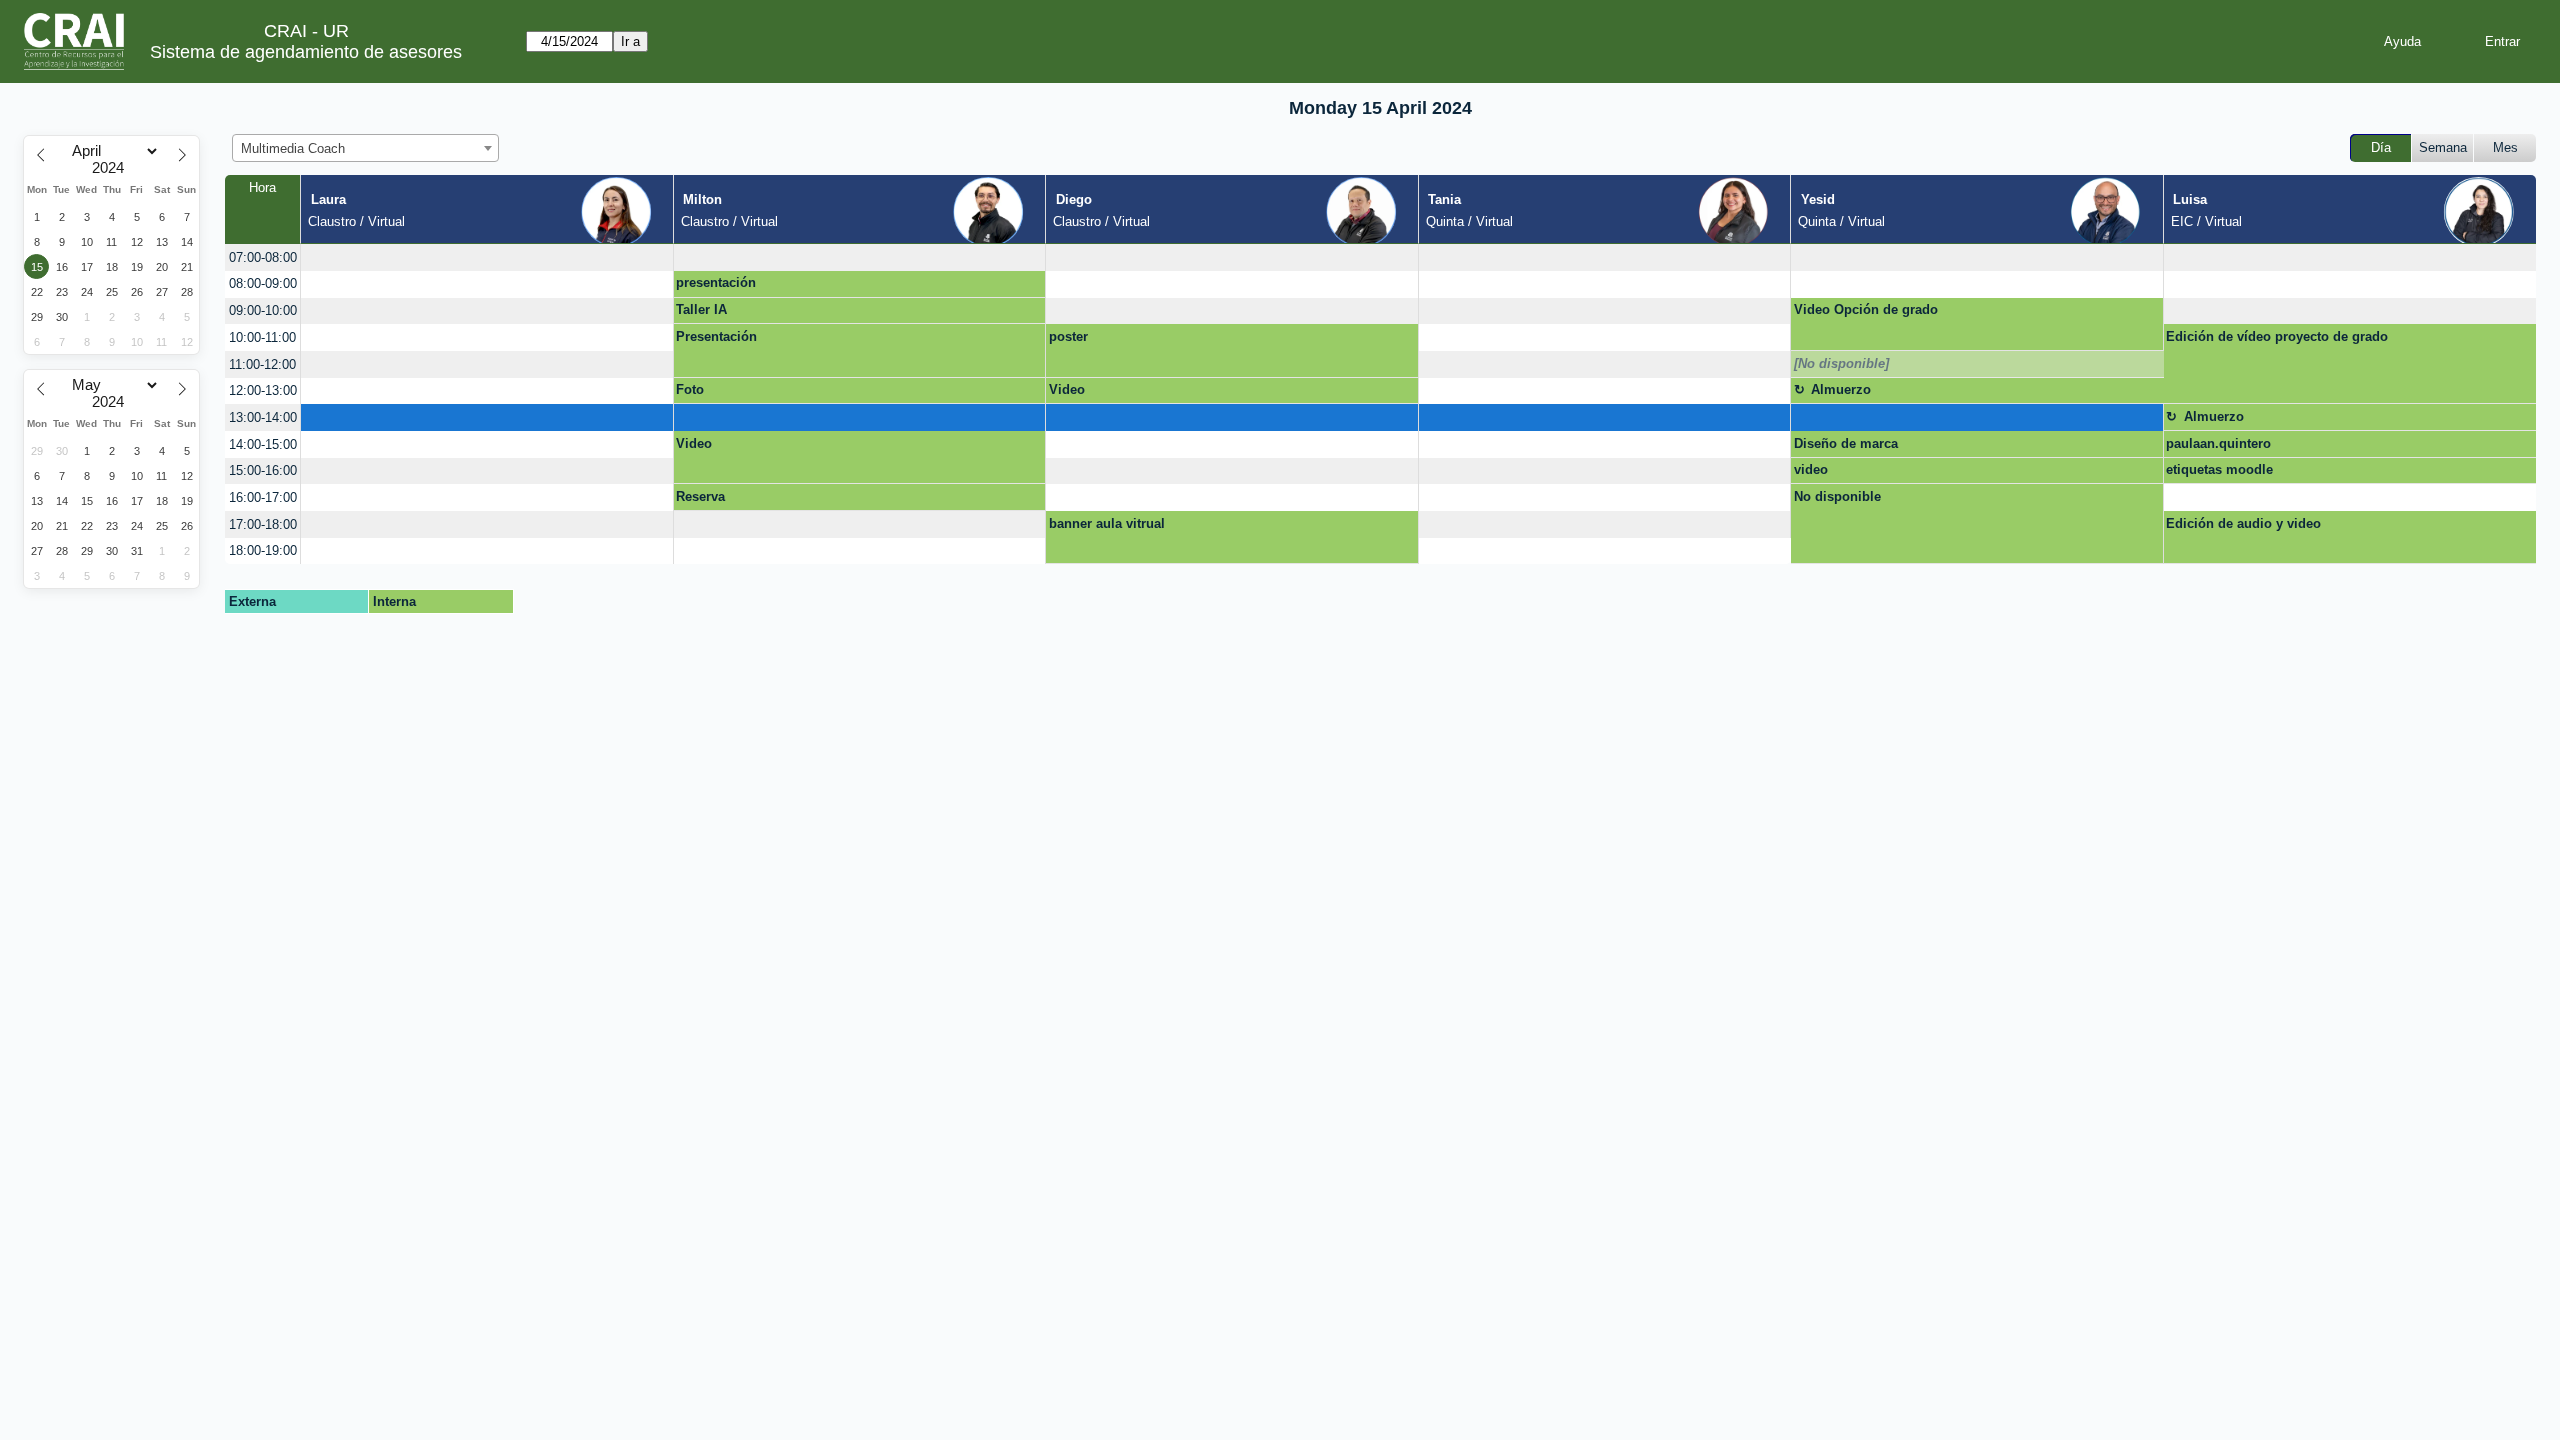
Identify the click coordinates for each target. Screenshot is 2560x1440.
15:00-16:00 (263, 470)
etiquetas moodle (2219, 469)
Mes (2505, 147)
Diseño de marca (1846, 443)
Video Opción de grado (1866, 309)
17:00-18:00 (263, 524)
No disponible (1837, 496)
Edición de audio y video (2243, 523)
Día (2381, 147)
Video (1067, 389)
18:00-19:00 (263, 550)
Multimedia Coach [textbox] (293, 148)
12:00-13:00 (263, 390)
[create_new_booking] (486, 257)
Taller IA (701, 309)
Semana (2443, 147)
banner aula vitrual (1107, 523)
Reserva (700, 496)
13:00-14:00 (263, 417)
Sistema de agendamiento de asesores (306, 52)
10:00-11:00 (262, 337)
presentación (716, 282)
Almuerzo (1841, 389)
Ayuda (2402, 41)
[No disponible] (1841, 363)
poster (1068, 336)
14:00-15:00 (263, 444)
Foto (690, 389)
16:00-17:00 (263, 497)
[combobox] (365, 148)
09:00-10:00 (263, 310)
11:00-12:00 (262, 364)
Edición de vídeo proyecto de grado (2277, 336)
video (1811, 469)
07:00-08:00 (263, 257)
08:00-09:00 (263, 283)
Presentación (716, 336)
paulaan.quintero (2218, 443)
